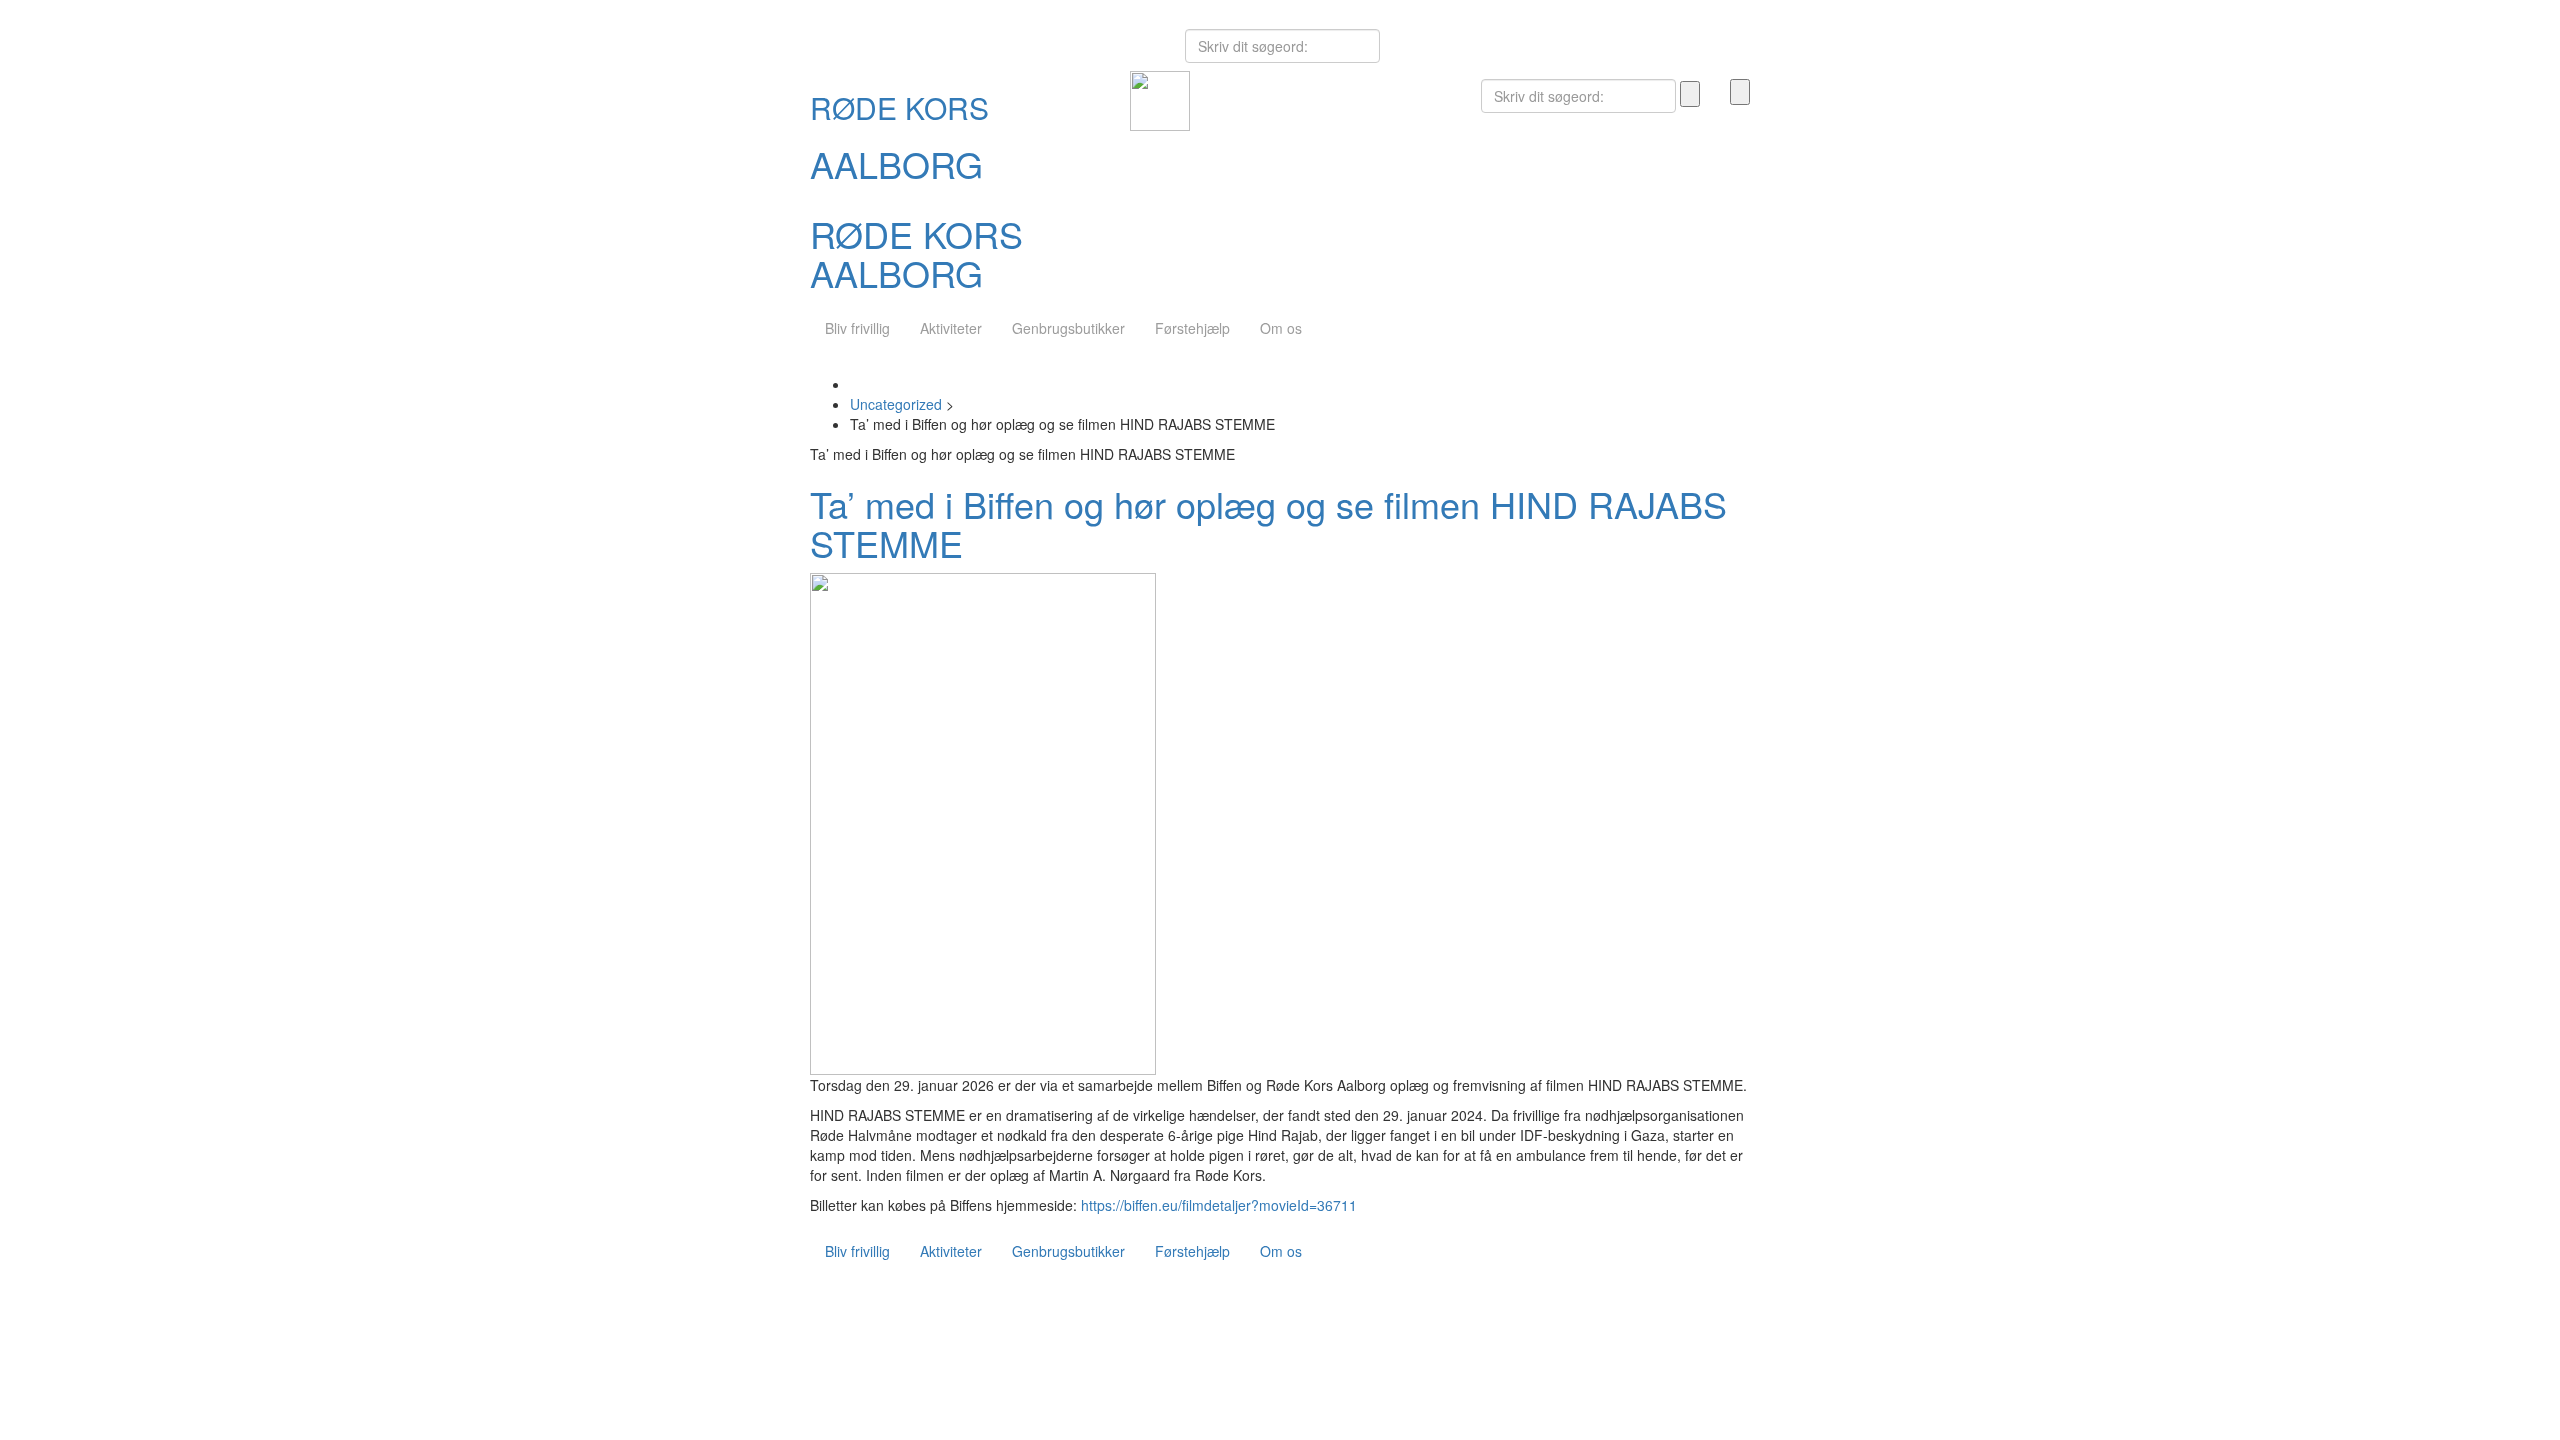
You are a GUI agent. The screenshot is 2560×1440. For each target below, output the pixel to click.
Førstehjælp (1192, 328)
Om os (1281, 328)
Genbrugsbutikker (1068, 328)
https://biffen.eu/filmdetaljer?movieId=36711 (1219, 1205)
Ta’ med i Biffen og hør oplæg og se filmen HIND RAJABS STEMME (1268, 523)
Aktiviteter (951, 328)
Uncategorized (896, 404)
